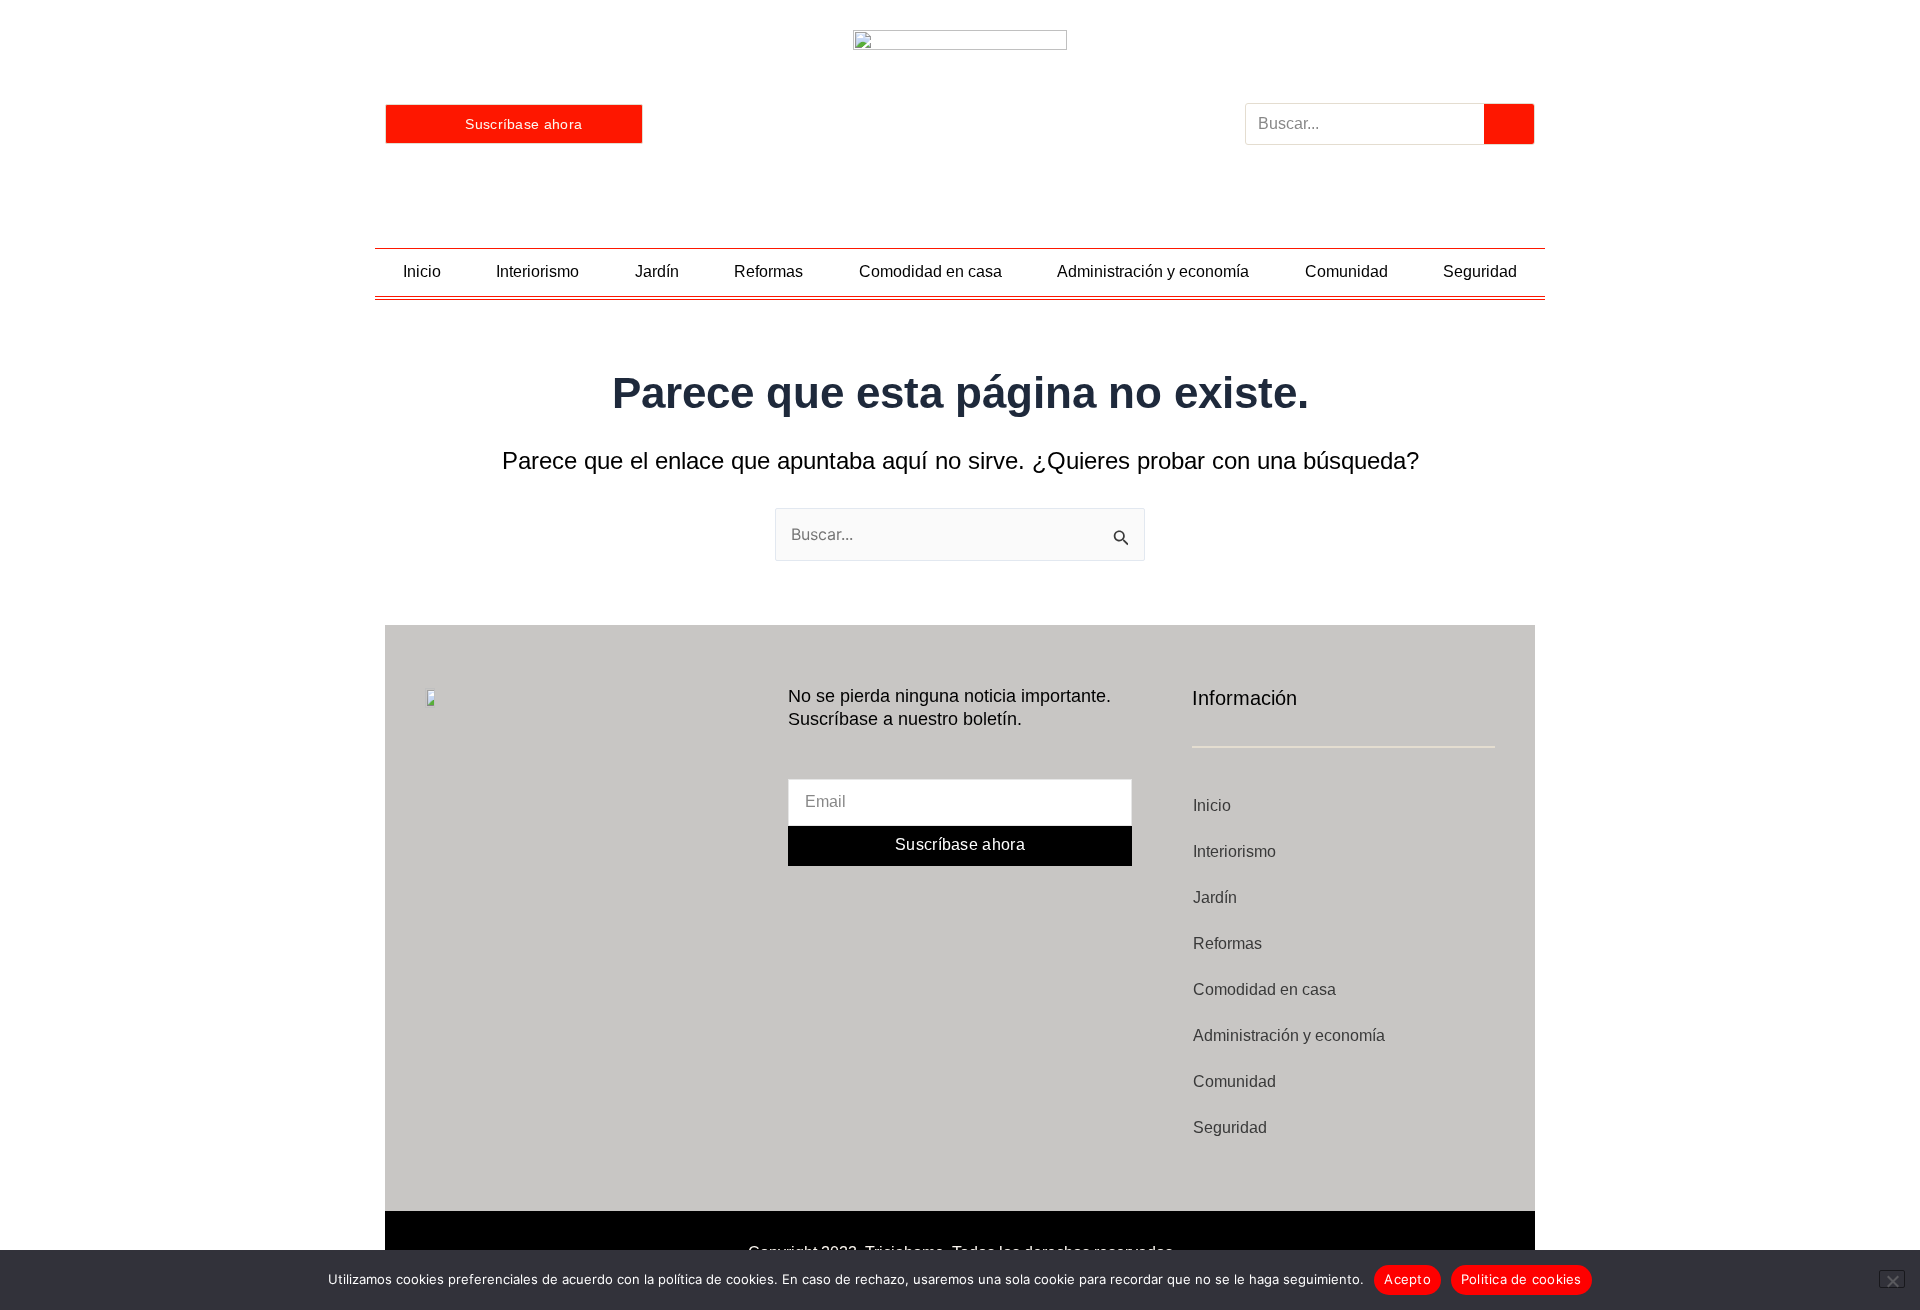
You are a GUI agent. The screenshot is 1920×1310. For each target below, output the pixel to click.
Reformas (768, 271)
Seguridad (1480, 271)
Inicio (422, 271)
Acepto (1407, 1279)
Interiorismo (537, 271)
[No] (1892, 1279)
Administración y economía (1153, 271)
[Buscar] (1509, 124)
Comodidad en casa (930, 271)
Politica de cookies (1521, 1279)
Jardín (657, 271)
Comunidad (1346, 271)
